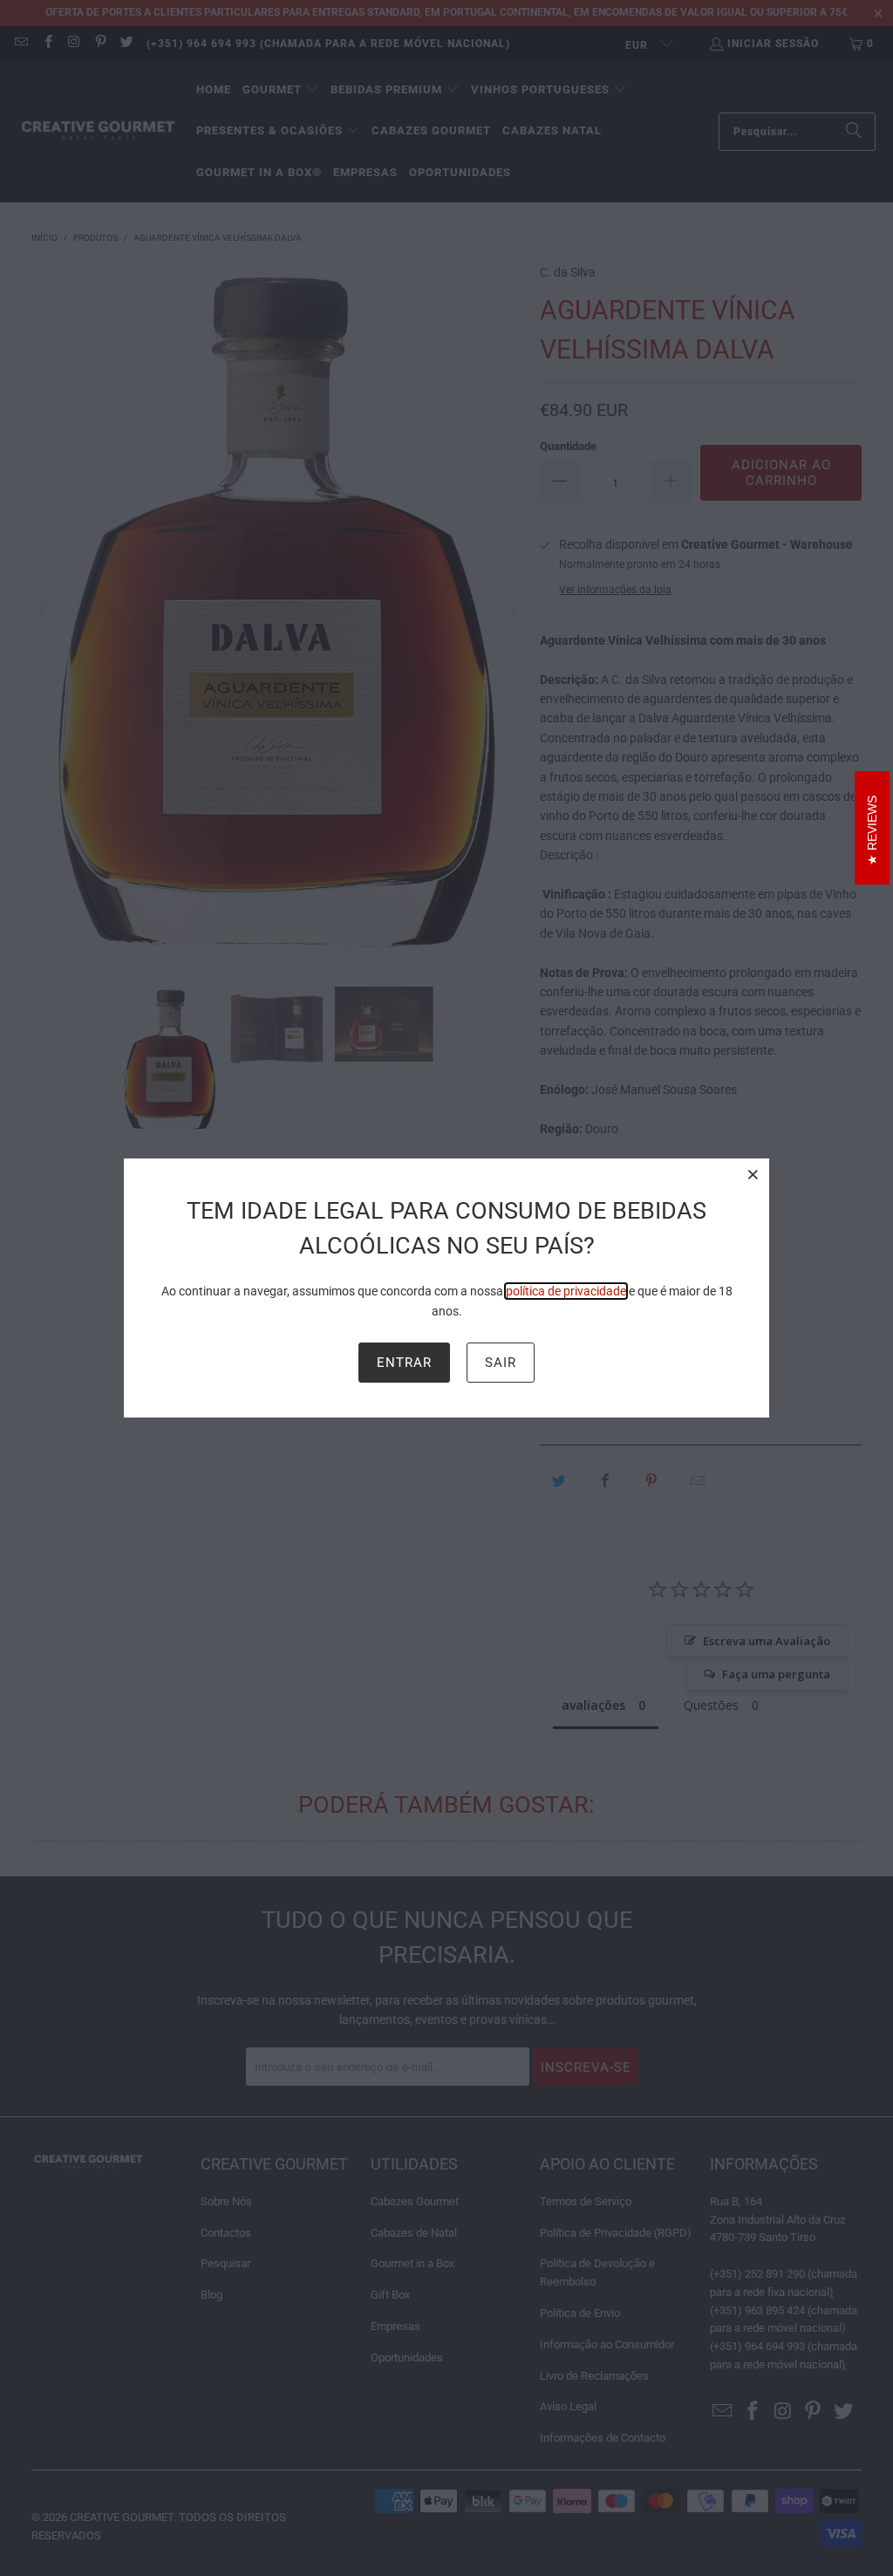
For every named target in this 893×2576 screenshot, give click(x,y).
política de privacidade (566, 1291)
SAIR (501, 1363)
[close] (753, 1174)
